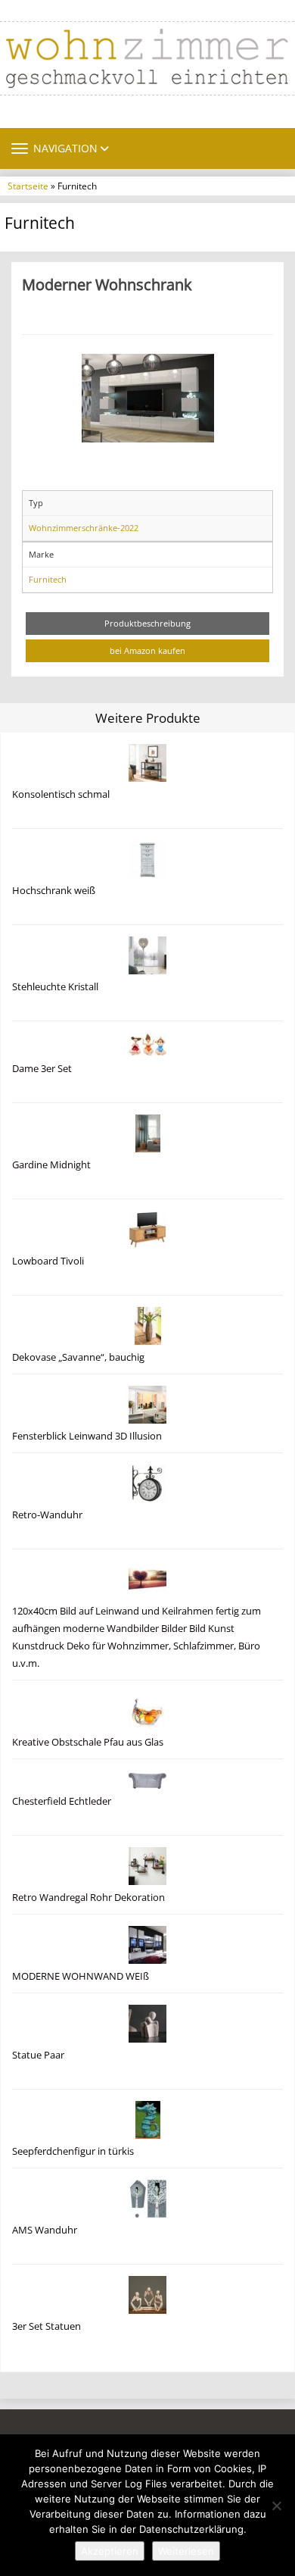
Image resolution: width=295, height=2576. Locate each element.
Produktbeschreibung (147, 623)
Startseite (28, 186)
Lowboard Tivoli (48, 1261)
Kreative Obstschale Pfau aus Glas (88, 1742)
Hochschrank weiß (54, 891)
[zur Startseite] (147, 58)
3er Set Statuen (47, 2326)
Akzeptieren (110, 2551)
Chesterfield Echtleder (62, 1801)
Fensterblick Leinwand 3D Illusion (87, 1436)
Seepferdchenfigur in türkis (73, 2151)
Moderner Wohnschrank (107, 284)
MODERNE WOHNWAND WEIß (81, 1976)
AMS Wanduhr (45, 2230)
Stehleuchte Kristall (55, 987)
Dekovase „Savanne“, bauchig (78, 1357)
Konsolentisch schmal (61, 794)
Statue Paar (38, 2055)
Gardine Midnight (51, 1165)
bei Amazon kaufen (147, 650)
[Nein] (276, 2506)
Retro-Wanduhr (47, 1515)
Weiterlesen (186, 2551)
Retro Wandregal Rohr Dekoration (88, 1898)
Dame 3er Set (42, 1069)
